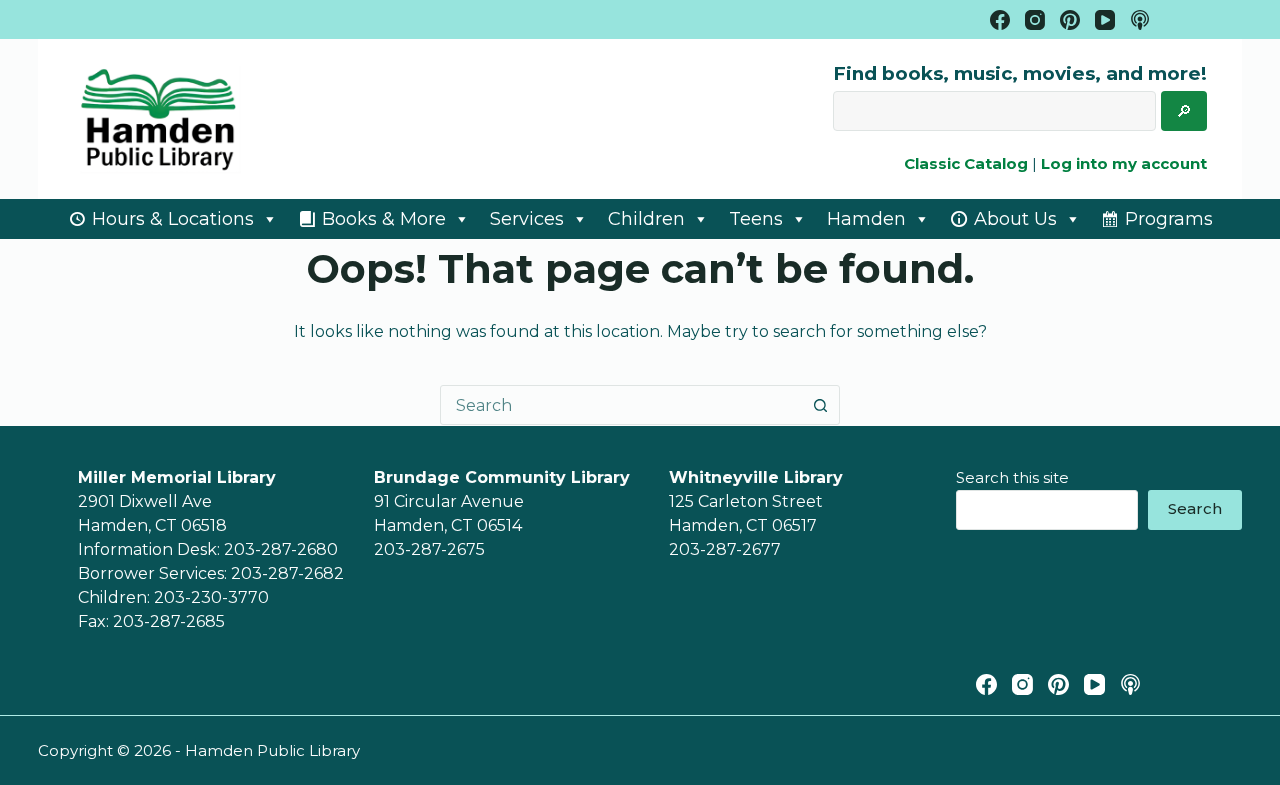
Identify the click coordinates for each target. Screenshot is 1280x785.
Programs (1169, 219)
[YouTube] (1105, 20)
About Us (1015, 219)
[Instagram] (1035, 20)
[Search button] (820, 405)
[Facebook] (1000, 20)
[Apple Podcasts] (1140, 20)
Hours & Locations (173, 219)
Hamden (866, 219)
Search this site (1012, 477)
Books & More (384, 219)
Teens (756, 219)
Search (1195, 508)
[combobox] (621, 405)
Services (527, 219)
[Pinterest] (1070, 20)
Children (646, 219)
